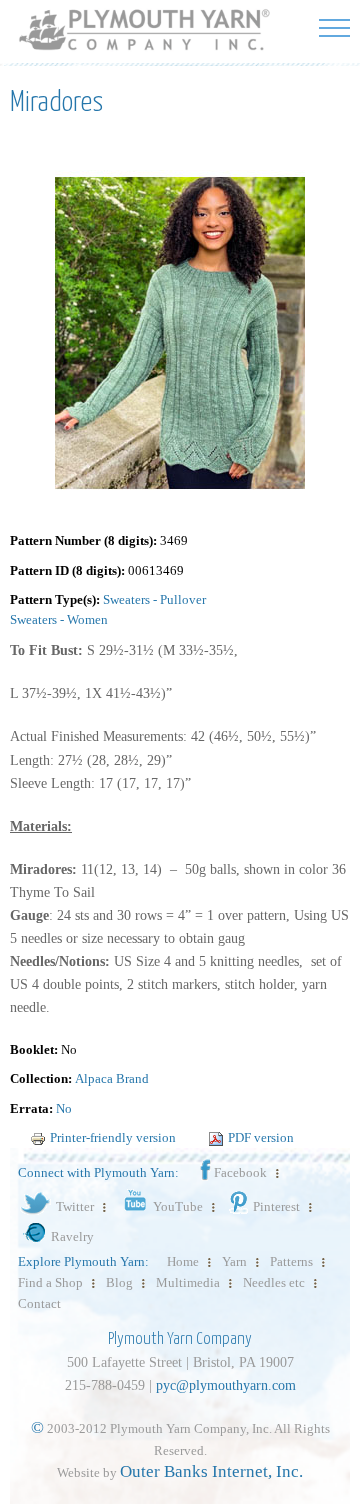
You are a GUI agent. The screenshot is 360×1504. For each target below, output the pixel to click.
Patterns (291, 1261)
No (64, 1108)
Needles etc (274, 1282)
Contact (39, 1303)
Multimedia (188, 1282)
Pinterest (276, 1206)
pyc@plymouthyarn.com (226, 1385)
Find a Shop (50, 1282)
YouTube (178, 1206)
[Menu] (334, 27)
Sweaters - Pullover (154, 599)
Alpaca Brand (112, 1078)
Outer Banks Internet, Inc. (211, 1471)
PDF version (261, 1137)
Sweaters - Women (59, 619)
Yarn (234, 1261)
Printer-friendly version (113, 1137)
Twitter (75, 1206)
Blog (119, 1282)
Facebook (240, 1172)
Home (183, 1261)
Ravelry (72, 1236)
